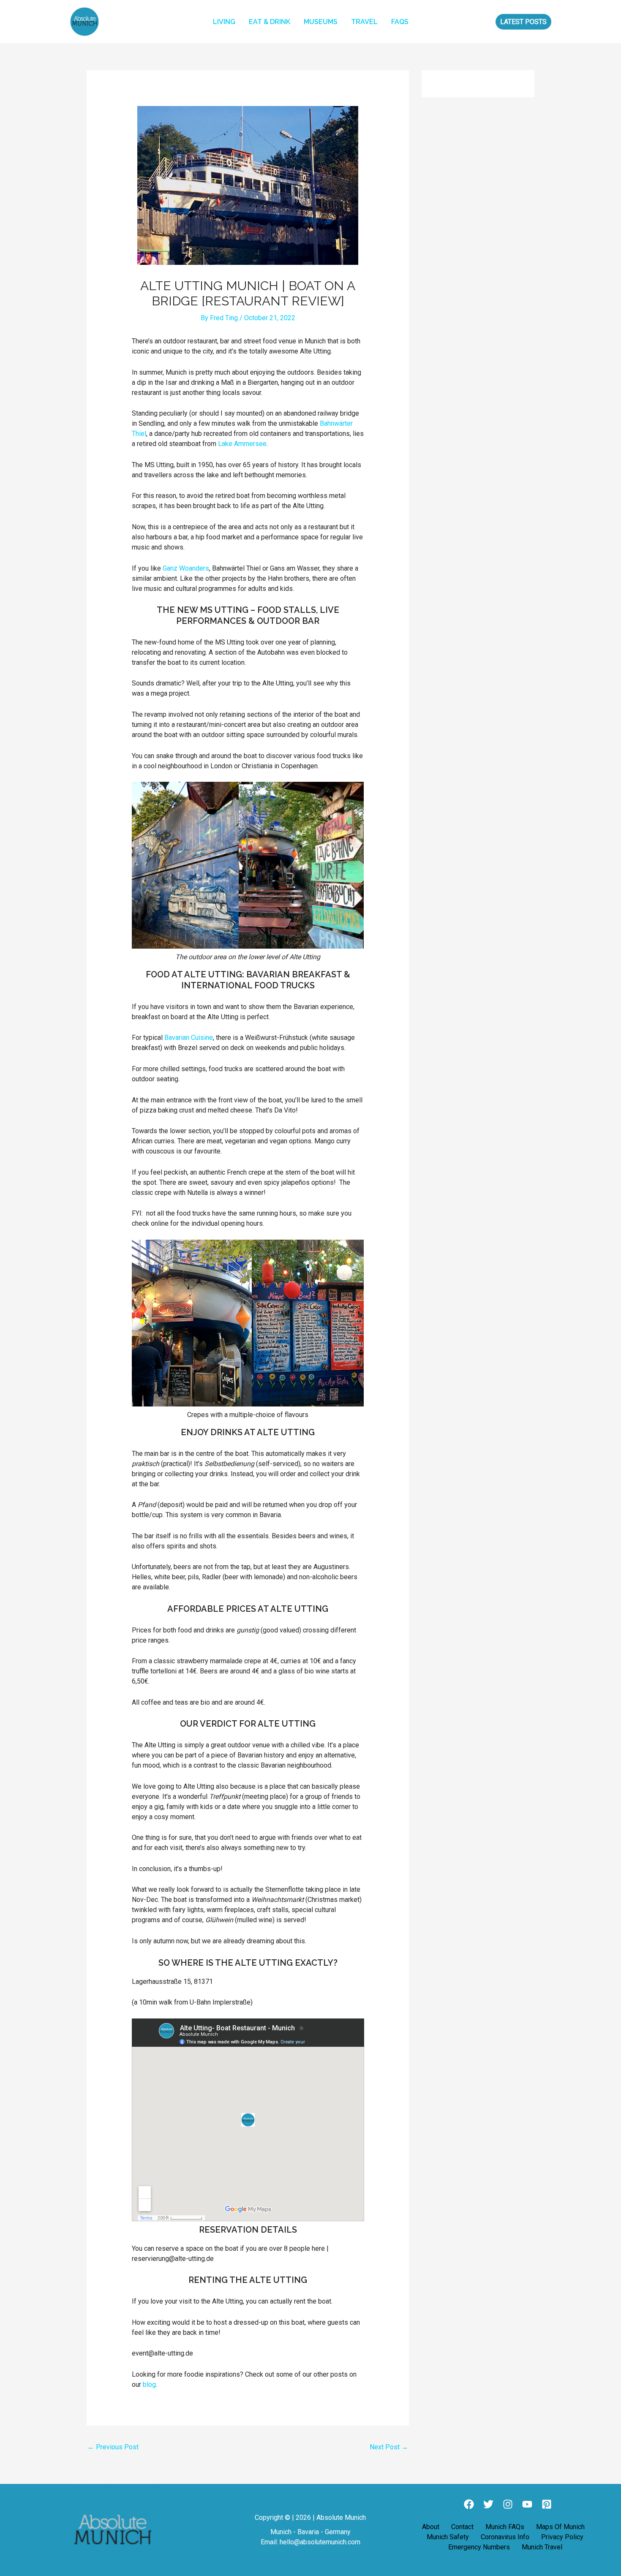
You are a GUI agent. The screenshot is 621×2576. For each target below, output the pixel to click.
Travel (364, 22)
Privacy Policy (562, 2537)
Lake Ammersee (242, 444)
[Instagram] (508, 2504)
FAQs (400, 22)
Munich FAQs (505, 2527)
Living (224, 22)
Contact (462, 2527)
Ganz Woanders (186, 568)
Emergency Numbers (479, 2547)
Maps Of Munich (560, 2527)
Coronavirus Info (505, 2537)
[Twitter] (488, 2504)
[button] (523, 22)
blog (149, 2384)
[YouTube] (527, 2504)
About (431, 2527)
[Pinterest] (547, 2504)
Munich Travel (542, 2547)
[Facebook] (469, 2504)
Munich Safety (448, 2537)
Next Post (389, 2447)
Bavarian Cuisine (189, 1038)
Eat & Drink (270, 22)
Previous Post (113, 2447)
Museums (321, 22)
